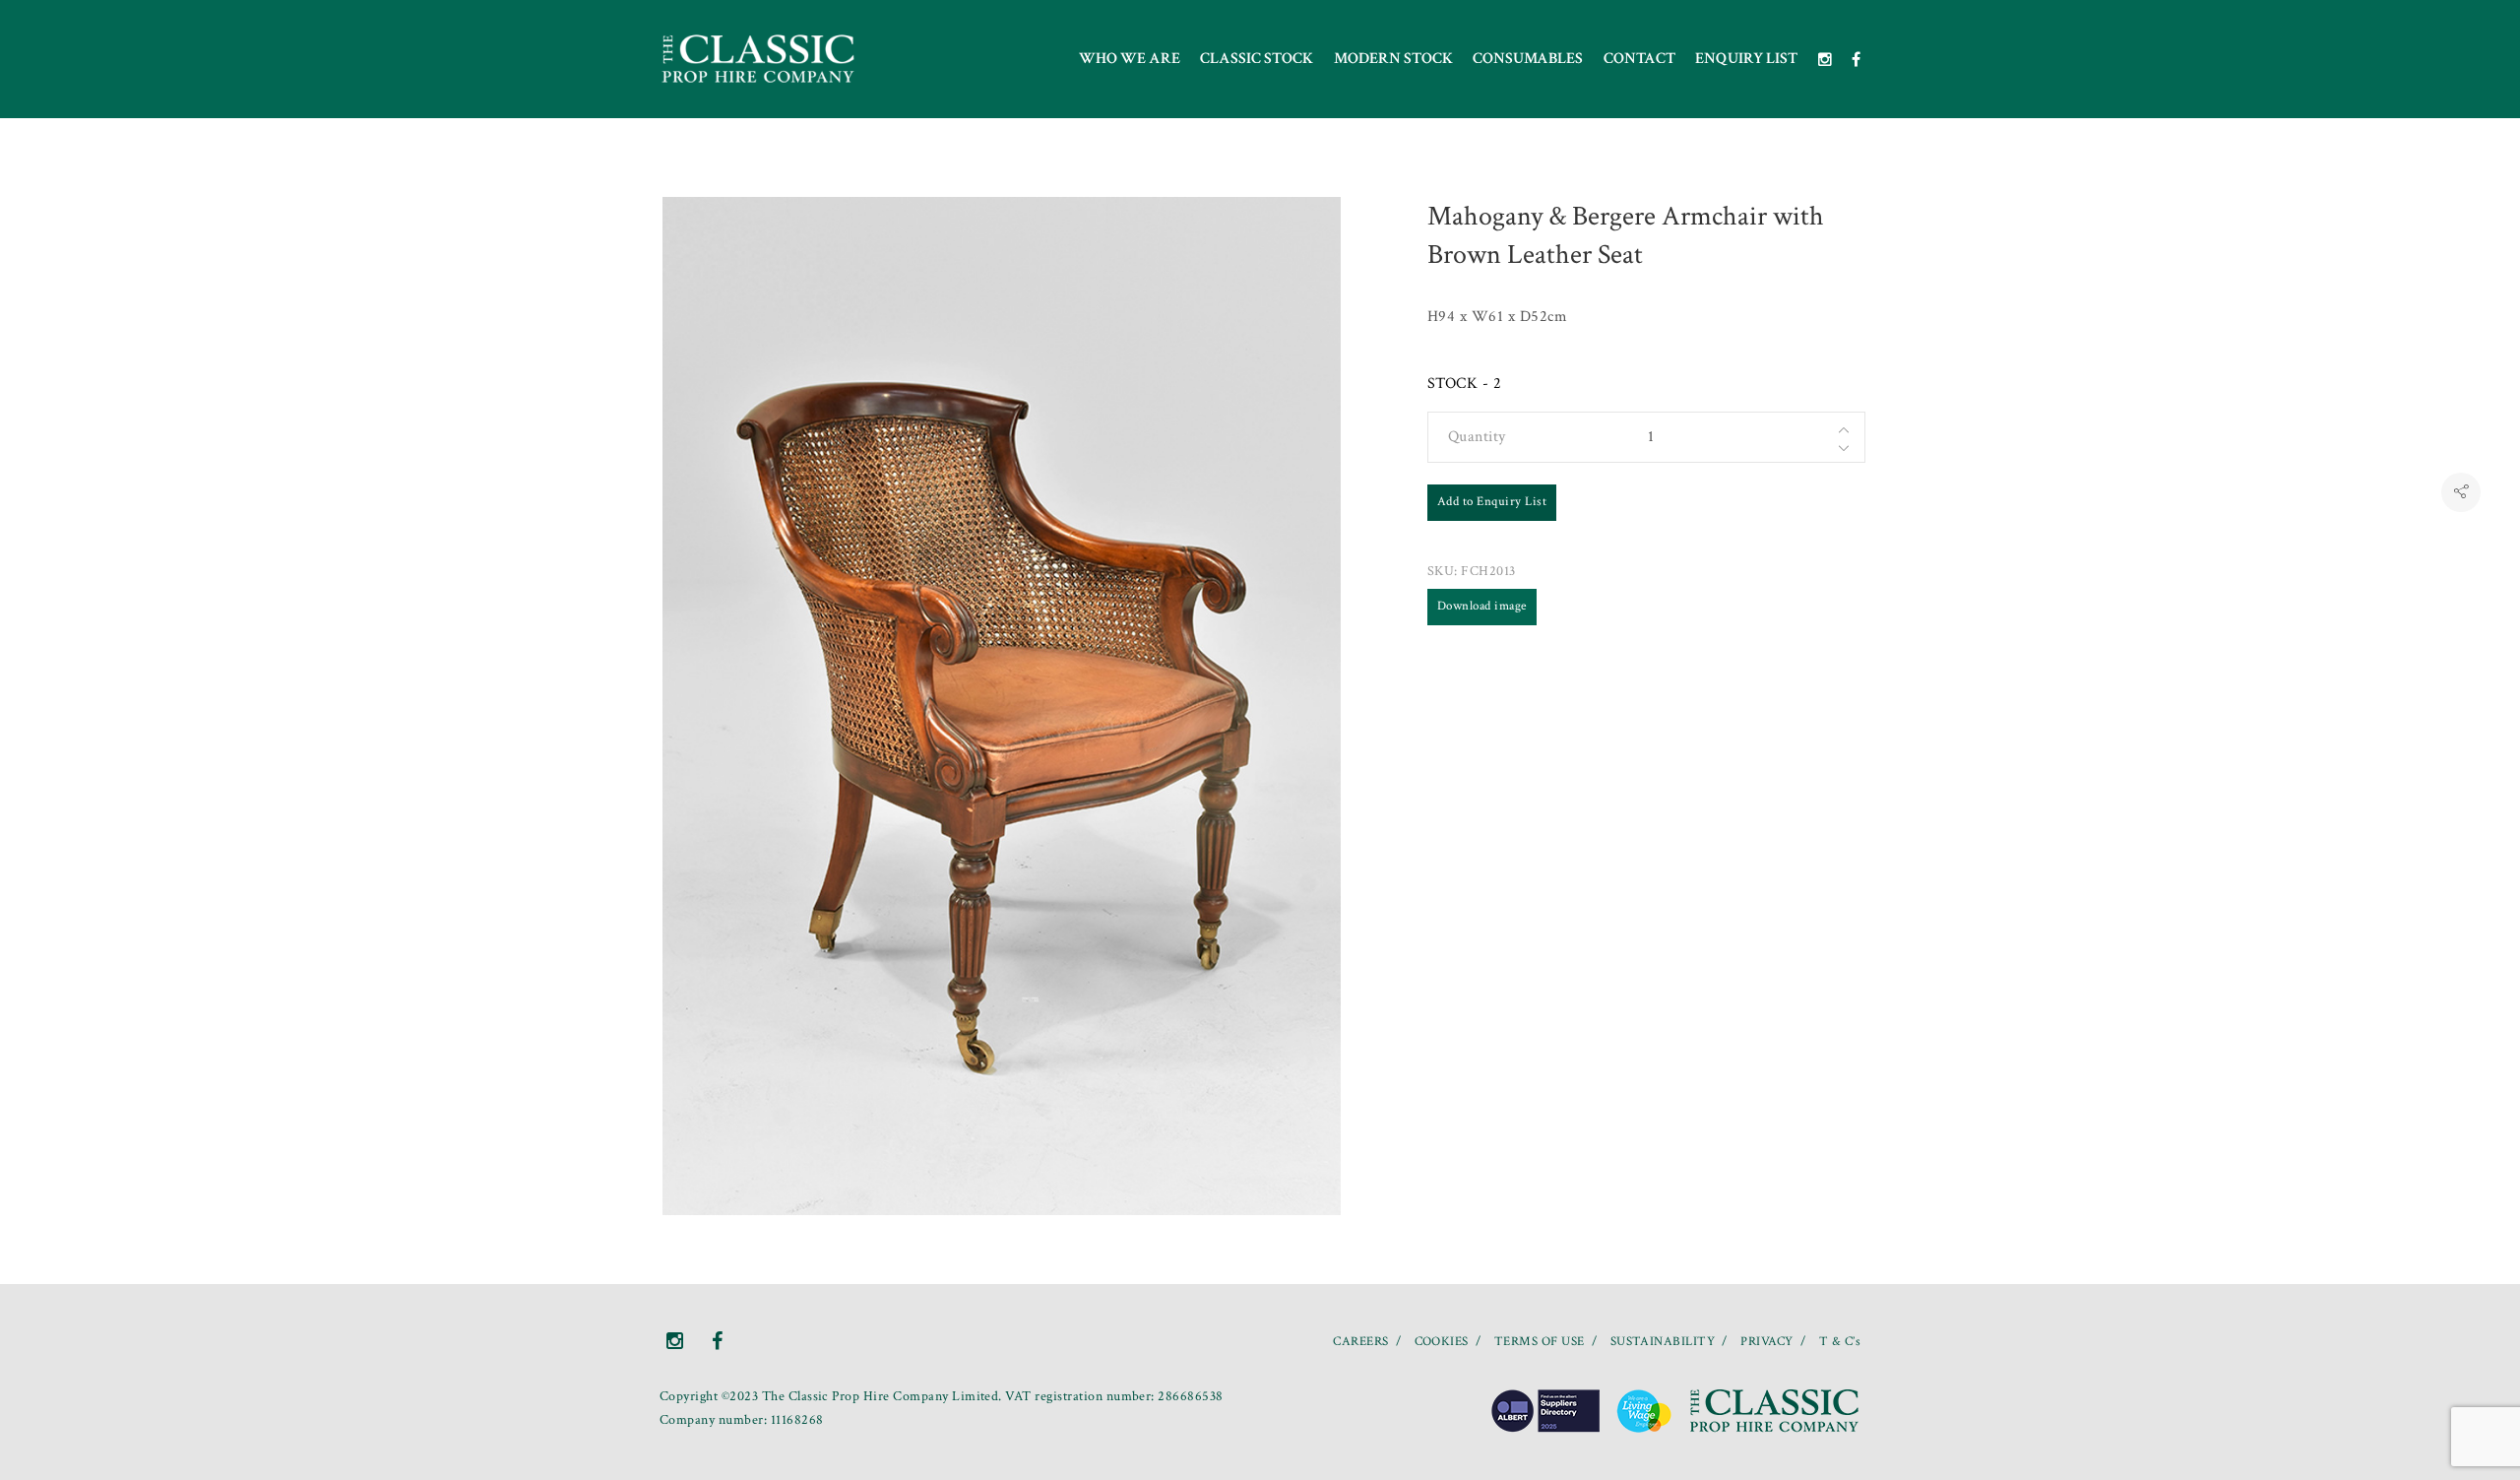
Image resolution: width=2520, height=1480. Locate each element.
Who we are (1130, 59)
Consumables (1528, 59)
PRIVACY (1766, 1342)
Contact (1639, 59)
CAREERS (1360, 1342)
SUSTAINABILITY (1663, 1342)
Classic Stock (1257, 59)
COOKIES (1442, 1342)
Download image (1482, 606)
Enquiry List (1746, 59)
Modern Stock (1393, 59)
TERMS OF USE (1540, 1342)
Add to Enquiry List (1492, 502)
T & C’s (1840, 1342)
